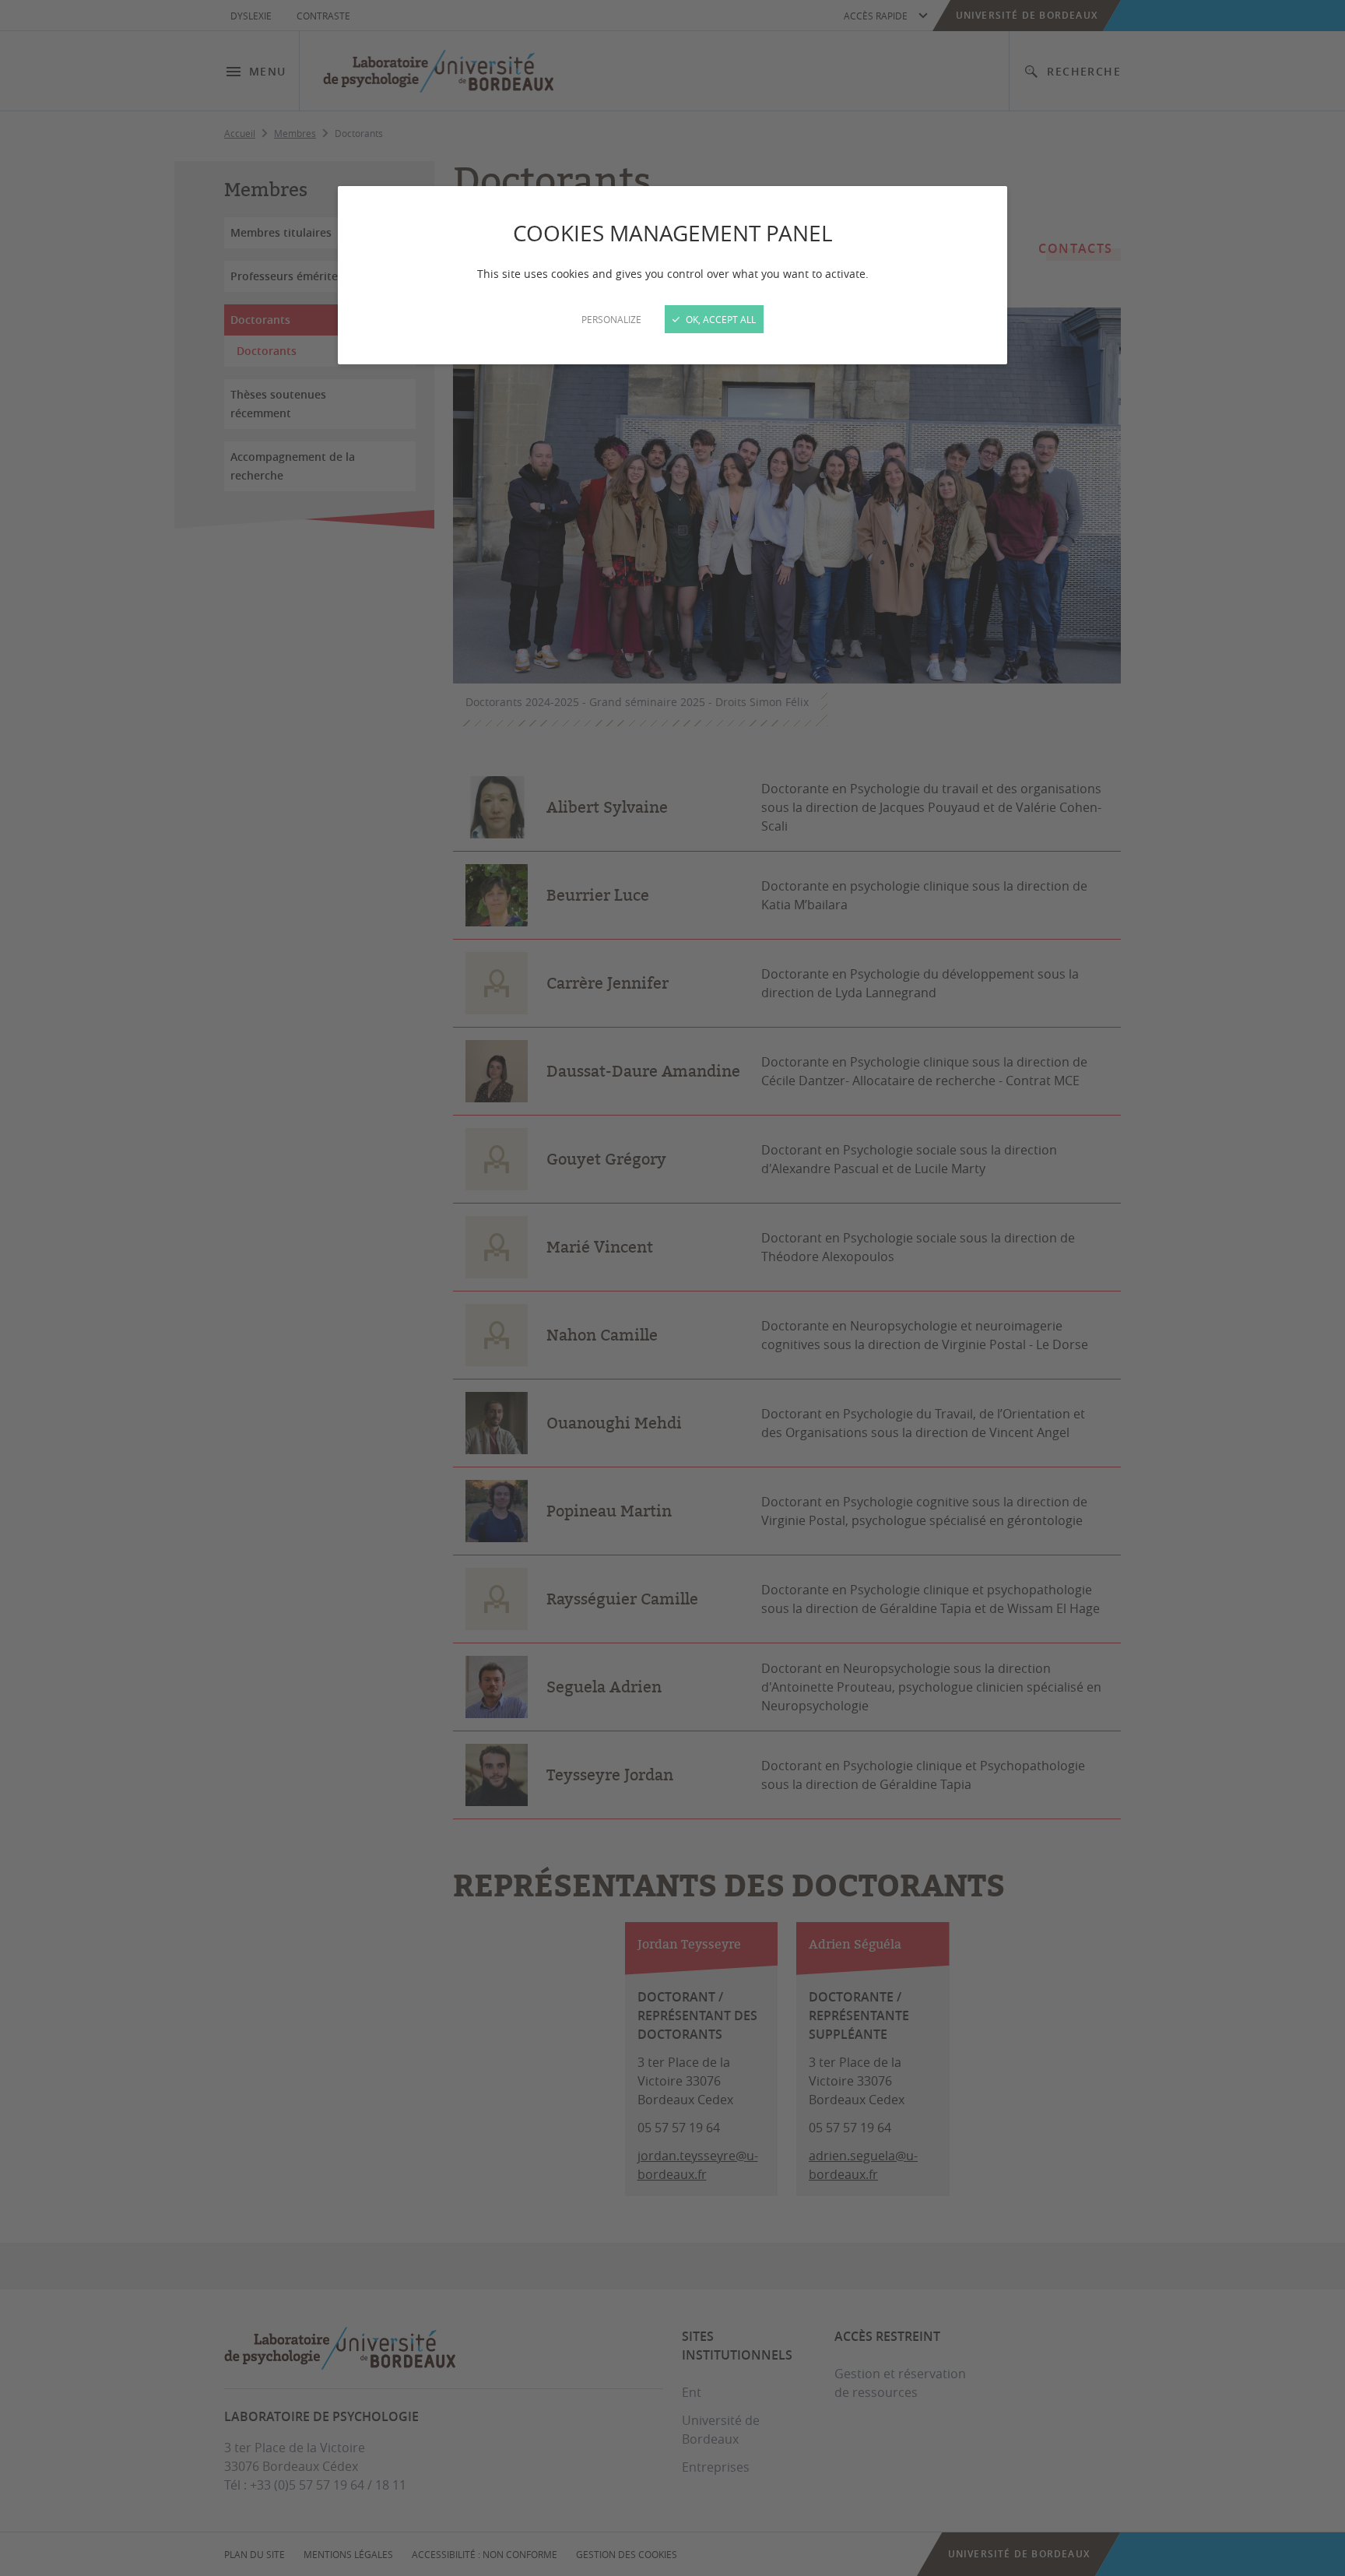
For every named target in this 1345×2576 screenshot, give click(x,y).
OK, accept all (720, 319)
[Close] (672, 1288)
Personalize (611, 319)
